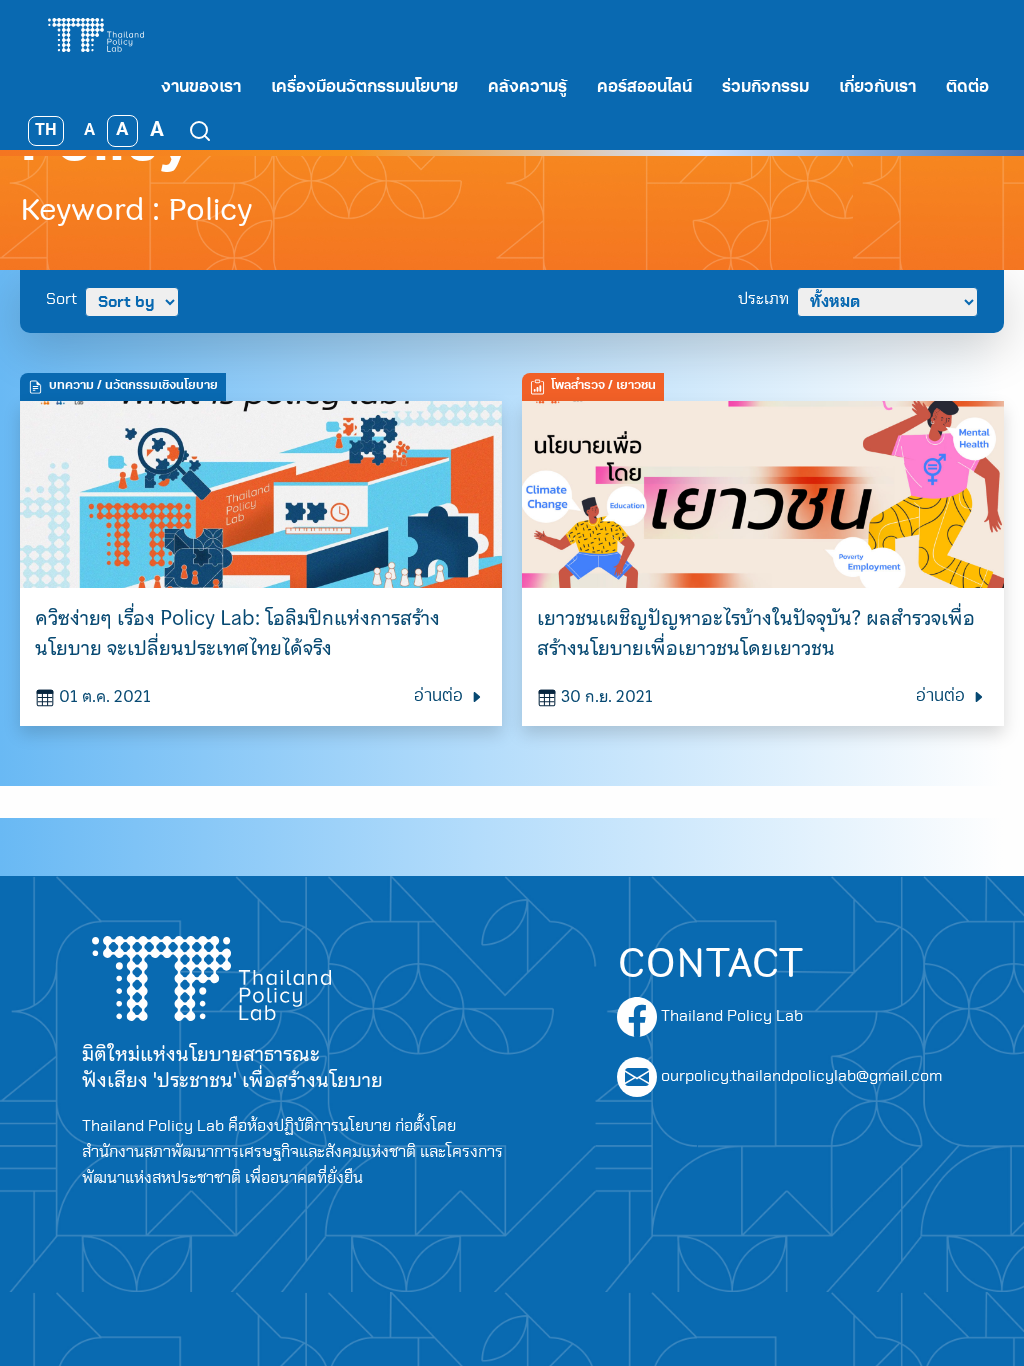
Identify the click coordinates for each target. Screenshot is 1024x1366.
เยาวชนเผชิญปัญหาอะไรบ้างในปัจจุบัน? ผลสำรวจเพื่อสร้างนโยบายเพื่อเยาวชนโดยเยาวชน (756, 633)
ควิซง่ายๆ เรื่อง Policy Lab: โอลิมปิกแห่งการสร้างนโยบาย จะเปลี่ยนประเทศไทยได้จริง (237, 633)
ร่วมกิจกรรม (765, 88)
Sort (61, 299)
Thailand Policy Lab (730, 1016)
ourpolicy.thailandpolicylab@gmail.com (801, 1076)
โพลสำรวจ (578, 386)
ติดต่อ (967, 88)
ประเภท (763, 299)
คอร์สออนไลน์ (644, 88)
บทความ (71, 386)
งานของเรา (201, 88)
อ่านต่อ (440, 697)
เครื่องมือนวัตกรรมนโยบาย (364, 88)
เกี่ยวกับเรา (877, 88)
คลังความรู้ (527, 88)
